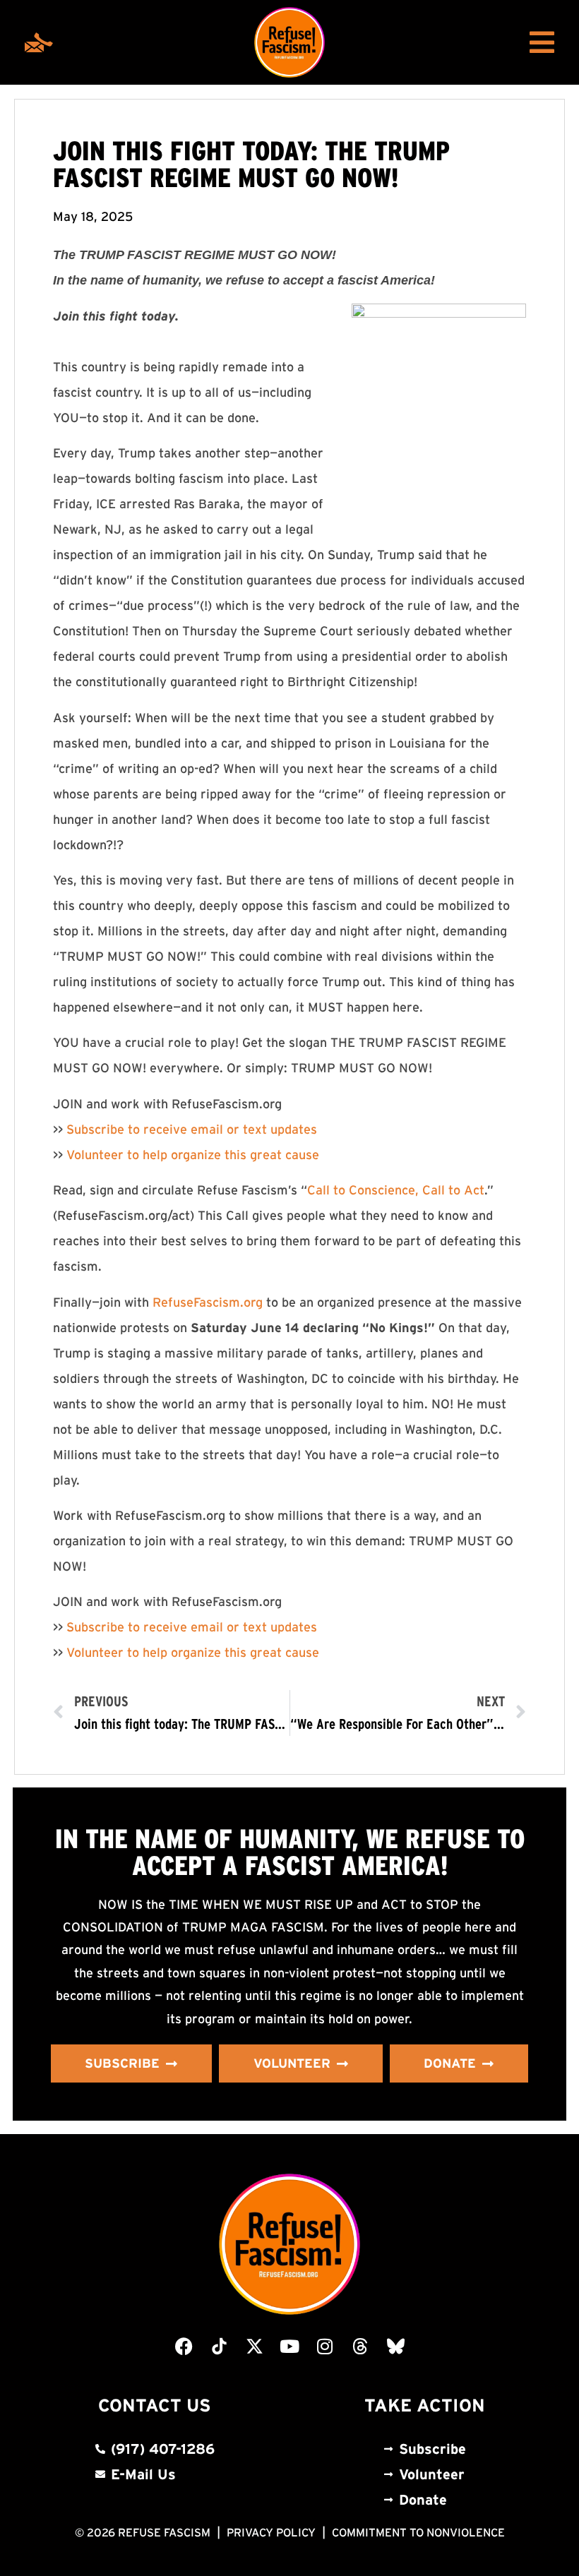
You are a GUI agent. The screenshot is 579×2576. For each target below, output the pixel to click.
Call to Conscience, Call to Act (396, 1190)
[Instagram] (325, 2347)
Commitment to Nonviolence (418, 2532)
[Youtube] (289, 2347)
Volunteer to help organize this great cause (193, 1155)
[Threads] (360, 2347)
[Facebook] (184, 2347)
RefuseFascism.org (208, 1302)
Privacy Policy (271, 2532)
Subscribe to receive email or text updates (192, 1130)
